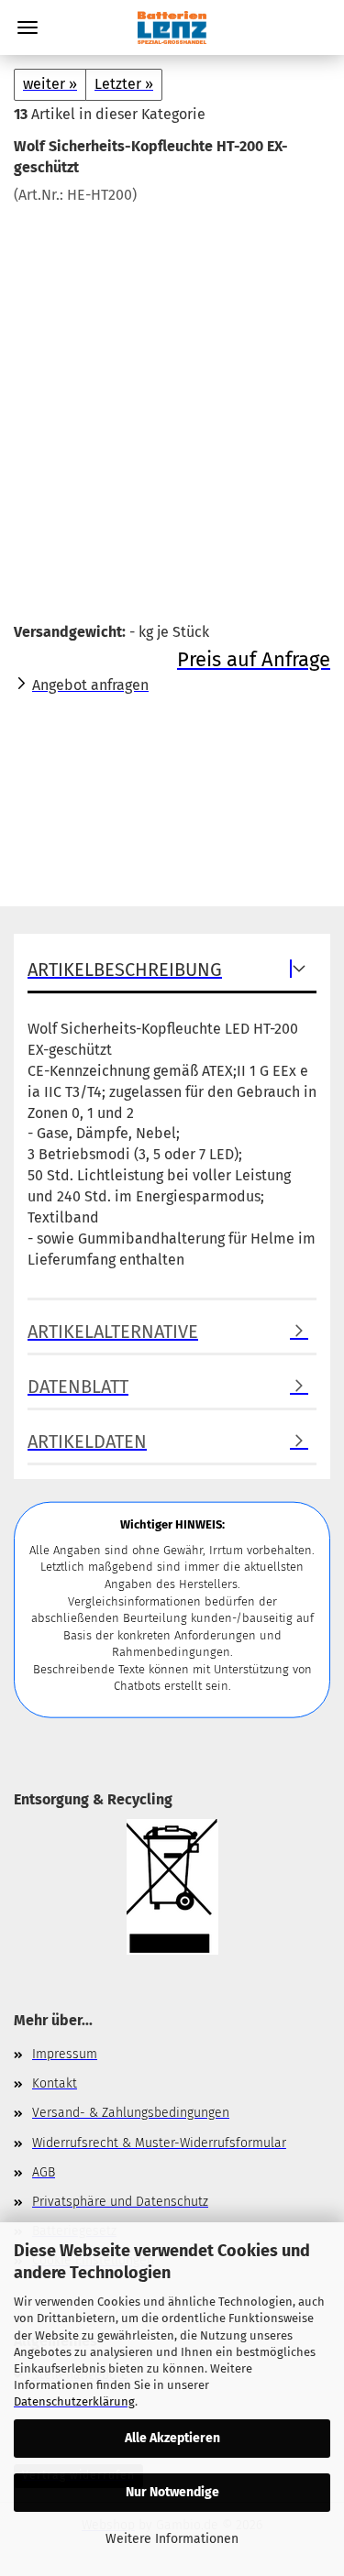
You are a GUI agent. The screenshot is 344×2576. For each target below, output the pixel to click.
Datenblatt (78, 1387)
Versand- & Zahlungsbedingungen (131, 2113)
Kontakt (55, 2083)
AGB (44, 2172)
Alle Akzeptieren (172, 2438)
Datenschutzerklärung (74, 2401)
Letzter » (124, 84)
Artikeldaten (87, 1441)
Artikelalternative (113, 1332)
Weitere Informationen (172, 2539)
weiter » (50, 84)
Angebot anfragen (90, 685)
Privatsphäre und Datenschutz (120, 2202)
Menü (28, 27)
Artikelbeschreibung (125, 970)
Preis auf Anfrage (254, 659)
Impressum (65, 2054)
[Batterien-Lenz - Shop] (172, 27)
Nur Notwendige (172, 2492)
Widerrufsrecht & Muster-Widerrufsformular (159, 2143)
